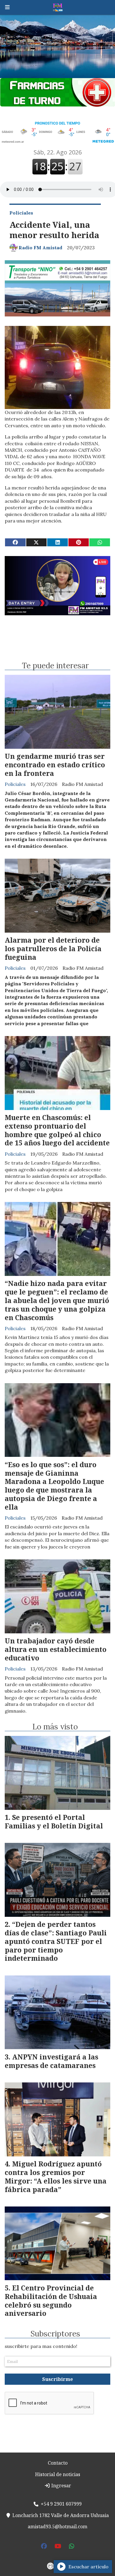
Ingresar (61, 2486)
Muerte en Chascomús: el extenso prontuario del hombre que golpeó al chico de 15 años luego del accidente (57, 1130)
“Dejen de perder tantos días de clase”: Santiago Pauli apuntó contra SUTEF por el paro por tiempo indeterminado (56, 1941)
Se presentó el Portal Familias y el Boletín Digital (54, 1821)
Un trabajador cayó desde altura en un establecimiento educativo (56, 1649)
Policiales (21, 213)
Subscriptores (55, 2334)
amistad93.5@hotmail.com (57, 2526)
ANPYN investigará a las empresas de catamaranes (51, 2061)
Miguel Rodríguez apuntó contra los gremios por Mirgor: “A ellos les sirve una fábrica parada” (56, 2176)
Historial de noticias (58, 2474)
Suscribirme (57, 2379)
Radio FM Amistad (40, 248)
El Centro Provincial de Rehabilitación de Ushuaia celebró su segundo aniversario (51, 2300)
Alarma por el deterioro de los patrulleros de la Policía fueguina (53, 949)
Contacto (58, 2463)
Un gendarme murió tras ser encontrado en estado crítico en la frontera (55, 765)
